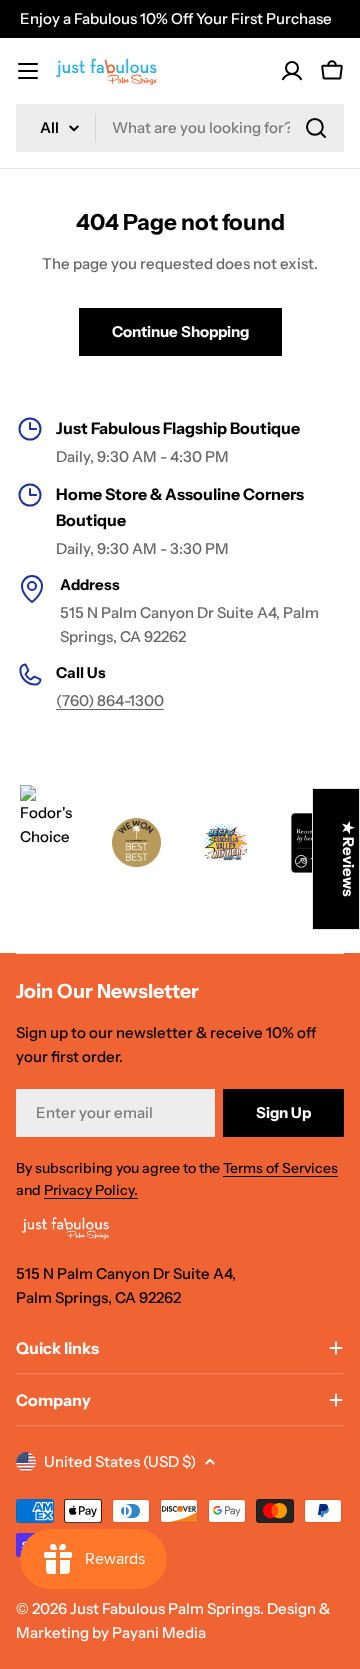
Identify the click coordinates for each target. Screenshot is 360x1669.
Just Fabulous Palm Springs (165, 1608)
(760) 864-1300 (110, 700)
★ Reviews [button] (348, 859)
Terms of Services (280, 1168)
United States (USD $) (120, 1461)
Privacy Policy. (91, 1190)
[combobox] (180, 128)
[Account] (292, 71)
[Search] (316, 128)
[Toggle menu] (28, 71)
